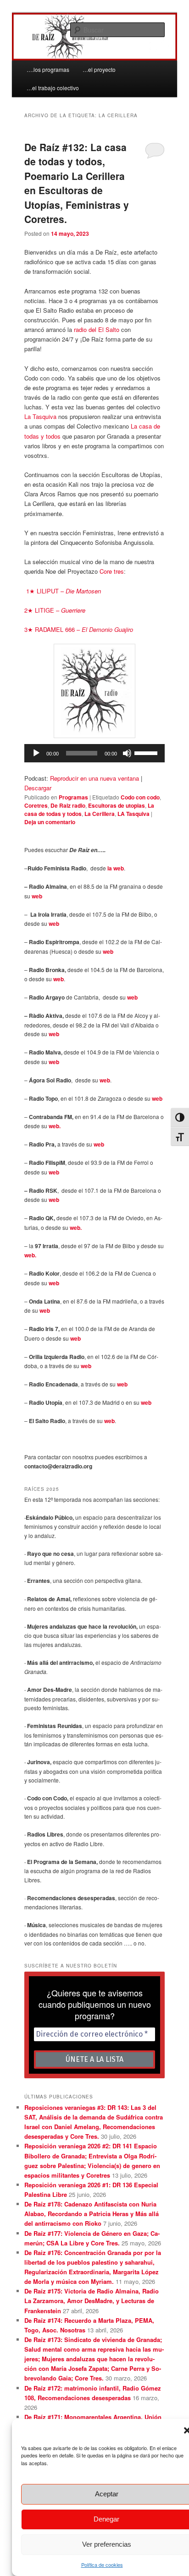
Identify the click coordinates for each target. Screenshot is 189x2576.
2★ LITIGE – (55, 610)
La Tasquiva (40, 416)
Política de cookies (102, 2565)
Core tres (112, 571)
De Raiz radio (68, 805)
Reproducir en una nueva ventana (94, 778)
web (37, 896)
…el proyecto (99, 69)
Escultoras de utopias (117, 805)
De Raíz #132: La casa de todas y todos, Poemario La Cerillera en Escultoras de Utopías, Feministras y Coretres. (77, 183)
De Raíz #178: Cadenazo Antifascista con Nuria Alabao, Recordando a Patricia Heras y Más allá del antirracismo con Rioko (92, 2214)
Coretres (36, 805)
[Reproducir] (36, 753)
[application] (94, 753)
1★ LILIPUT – (64, 591)
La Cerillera (100, 814)
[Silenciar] (127, 753)
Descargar (38, 788)
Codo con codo (140, 797)
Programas (73, 797)
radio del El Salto (96, 329)
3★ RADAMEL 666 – (79, 629)
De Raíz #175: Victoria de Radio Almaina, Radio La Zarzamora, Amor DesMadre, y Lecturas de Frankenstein (92, 2301)
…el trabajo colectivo (53, 88)
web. (55, 1126)
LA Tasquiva (133, 814)
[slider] (147, 752)
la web (116, 868)
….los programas (48, 69)
